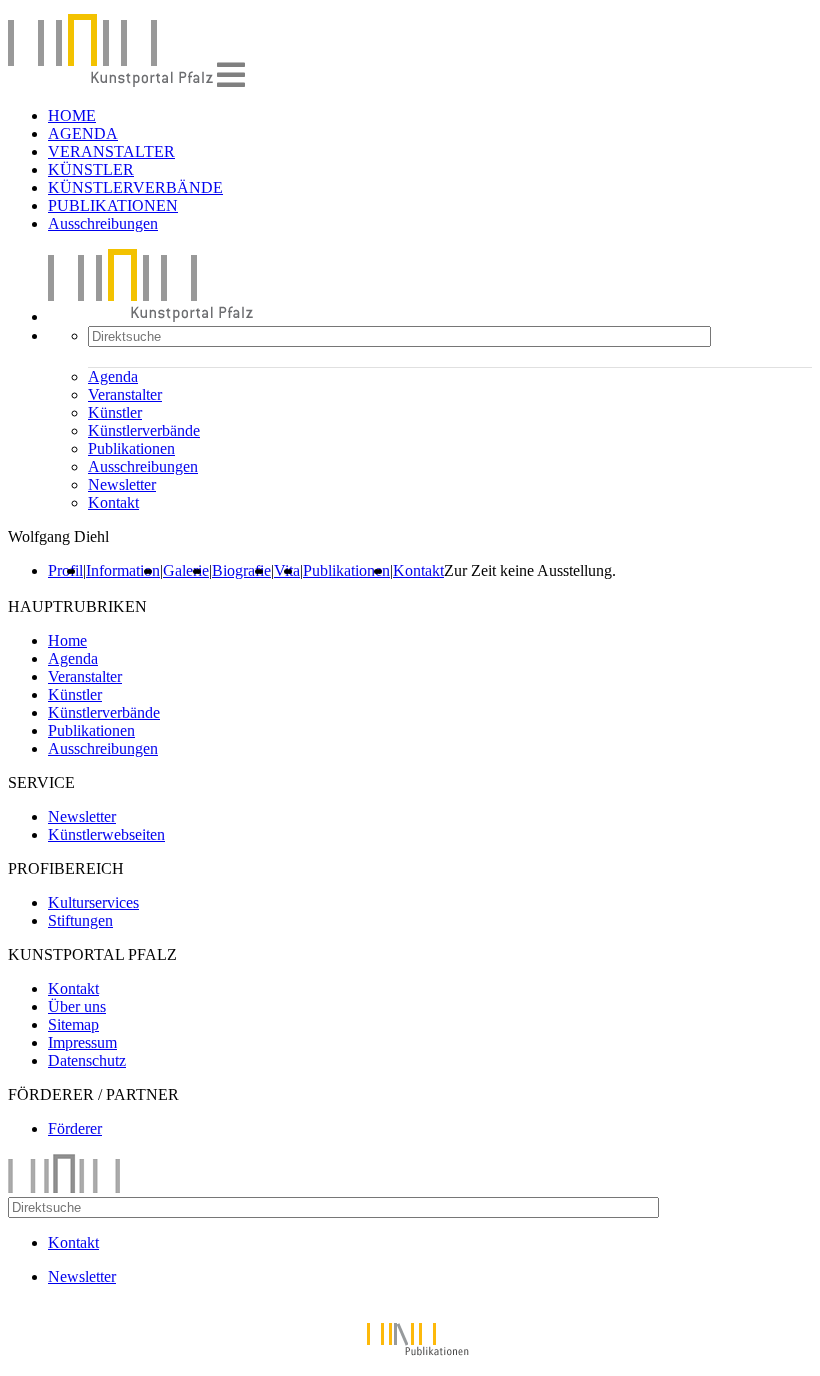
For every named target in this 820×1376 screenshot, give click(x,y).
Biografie (241, 570)
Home (67, 640)
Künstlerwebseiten (106, 834)
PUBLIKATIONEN (113, 205)
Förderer (75, 1128)
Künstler (115, 412)
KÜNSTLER (91, 169)
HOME (72, 115)
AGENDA (83, 133)
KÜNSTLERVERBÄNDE (135, 187)
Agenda (113, 376)
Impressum (82, 1042)
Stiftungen (80, 920)
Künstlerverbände (144, 430)
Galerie (186, 570)
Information (123, 570)
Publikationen (131, 448)
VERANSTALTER (111, 151)
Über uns (77, 1006)
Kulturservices (93, 902)
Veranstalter (125, 394)
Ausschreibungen (103, 223)
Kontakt (113, 502)
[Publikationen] (410, 1358)
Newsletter (122, 484)
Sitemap (73, 1024)
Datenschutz (87, 1060)
